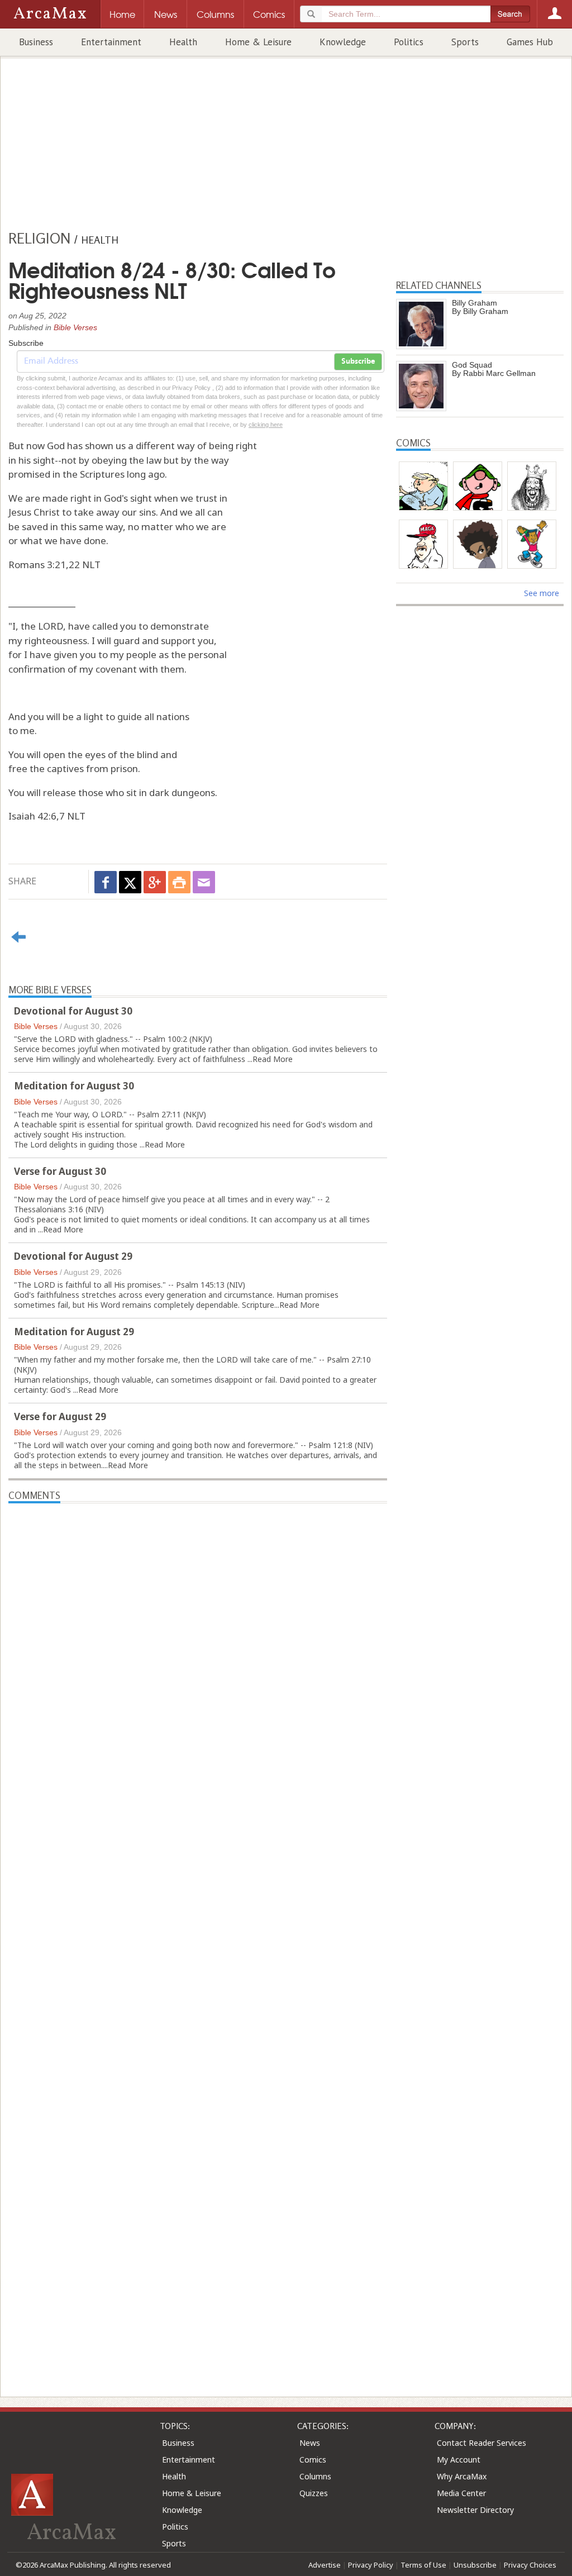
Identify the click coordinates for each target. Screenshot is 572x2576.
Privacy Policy (371, 2565)
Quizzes (314, 2493)
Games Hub (530, 42)
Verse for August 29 (60, 1416)
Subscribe (358, 361)
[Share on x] (130, 882)
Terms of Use (423, 2565)
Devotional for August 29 (73, 1256)
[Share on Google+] (155, 882)
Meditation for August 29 (74, 1332)
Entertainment (111, 42)
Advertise (325, 2565)
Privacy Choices (530, 2565)
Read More (273, 1059)
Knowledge (343, 42)
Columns (315, 2476)
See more (542, 593)
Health (183, 42)
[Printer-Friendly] (179, 882)
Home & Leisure (258, 42)
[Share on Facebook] (106, 882)
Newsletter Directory (475, 2510)
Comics (313, 2460)
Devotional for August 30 (73, 1011)
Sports (465, 42)
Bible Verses (75, 327)
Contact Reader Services (482, 2443)
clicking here (266, 425)
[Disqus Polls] (198, 1643)
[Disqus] (198, 1930)
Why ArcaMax (462, 2476)
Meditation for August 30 (74, 1086)
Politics (409, 42)
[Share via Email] (204, 882)
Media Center (461, 2493)
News (310, 2443)
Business (36, 42)
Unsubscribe (475, 2565)
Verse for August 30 (60, 1171)
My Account (459, 2460)
